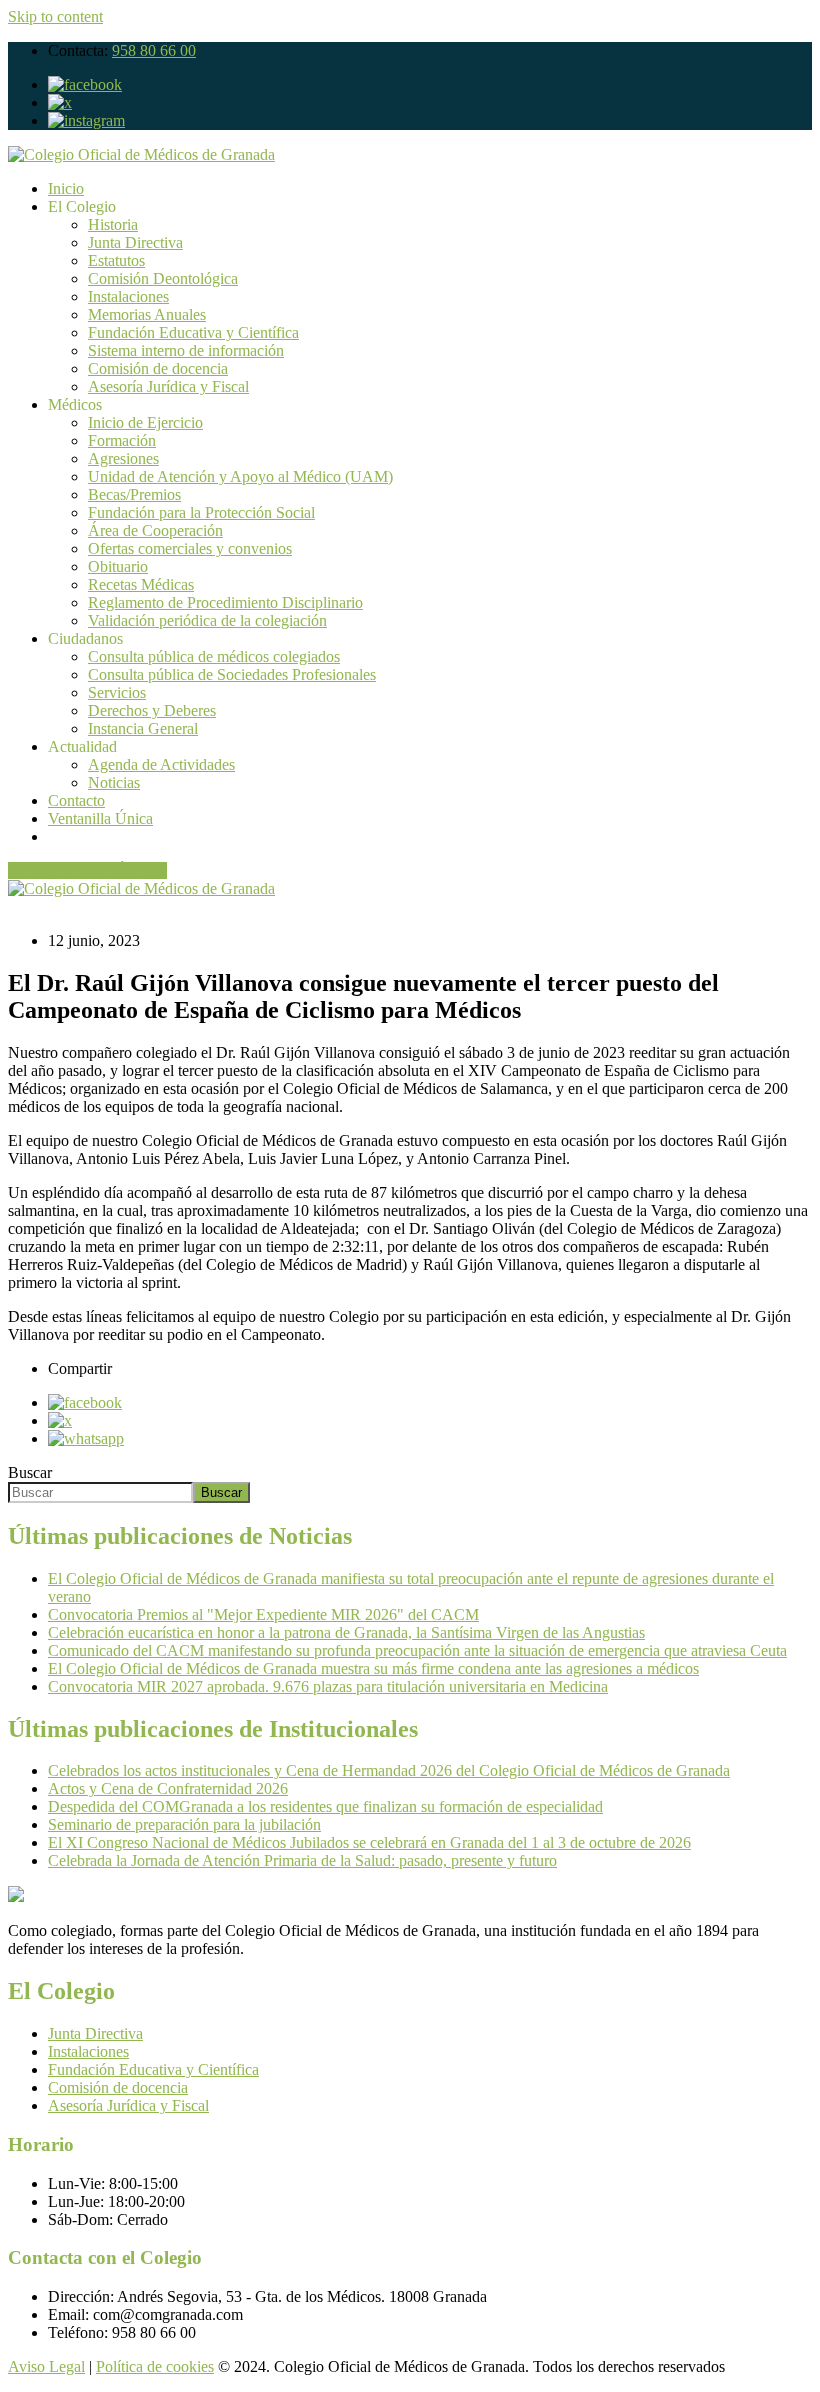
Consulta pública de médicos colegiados (214, 656)
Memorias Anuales (147, 314)
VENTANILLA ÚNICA (87, 870)
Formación (122, 440)
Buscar (30, 1472)
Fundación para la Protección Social (201, 512)
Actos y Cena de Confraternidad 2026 (168, 1788)
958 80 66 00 (154, 50)
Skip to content (55, 16)
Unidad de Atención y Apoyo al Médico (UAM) (240, 476)
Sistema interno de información (186, 350)
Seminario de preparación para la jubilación (184, 1824)
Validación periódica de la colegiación (207, 620)
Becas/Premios (134, 494)
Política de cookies (155, 2366)
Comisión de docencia (158, 368)
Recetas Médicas (141, 584)
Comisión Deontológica (163, 278)
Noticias (114, 782)
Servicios (117, 692)
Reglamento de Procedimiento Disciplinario (225, 602)
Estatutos (116, 260)
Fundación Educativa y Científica (193, 332)
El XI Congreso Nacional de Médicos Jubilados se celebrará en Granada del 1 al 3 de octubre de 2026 (369, 1842)
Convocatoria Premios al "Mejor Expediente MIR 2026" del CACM (263, 1614)
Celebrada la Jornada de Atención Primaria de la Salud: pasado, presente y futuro (302, 1860)
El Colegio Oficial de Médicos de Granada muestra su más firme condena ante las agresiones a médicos (373, 1668)
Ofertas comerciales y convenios (190, 548)
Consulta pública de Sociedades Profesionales (232, 674)
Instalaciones (128, 296)
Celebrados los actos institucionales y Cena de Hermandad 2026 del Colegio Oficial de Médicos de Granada (389, 1770)
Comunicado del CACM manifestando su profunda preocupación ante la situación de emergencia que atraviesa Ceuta (417, 1650)
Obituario (118, 566)
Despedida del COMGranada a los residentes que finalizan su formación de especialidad (325, 1806)
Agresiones (123, 458)
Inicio (66, 188)
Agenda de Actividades (161, 764)
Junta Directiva (135, 242)
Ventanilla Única (100, 818)
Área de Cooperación (155, 530)
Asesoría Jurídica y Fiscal (168, 386)
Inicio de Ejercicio (145, 422)
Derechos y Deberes (152, 710)
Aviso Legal (46, 2366)
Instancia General (143, 728)
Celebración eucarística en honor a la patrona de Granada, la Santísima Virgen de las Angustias (346, 1632)
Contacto (76, 800)
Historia (113, 224)
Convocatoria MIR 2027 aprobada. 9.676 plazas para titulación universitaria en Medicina (328, 1686)
